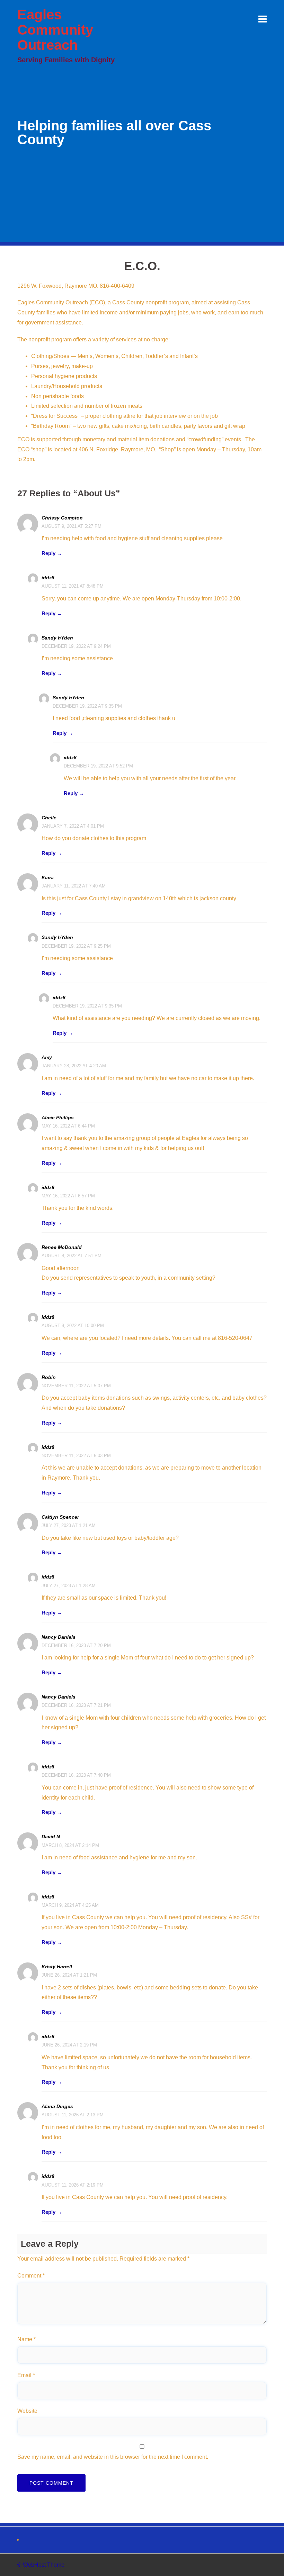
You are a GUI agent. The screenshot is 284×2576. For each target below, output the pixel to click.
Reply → (52, 553)
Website (27, 2411)
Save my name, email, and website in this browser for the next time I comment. (113, 2457)
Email (26, 2375)
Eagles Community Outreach (55, 30)
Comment (31, 2276)
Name (26, 2339)
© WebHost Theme (41, 2565)
